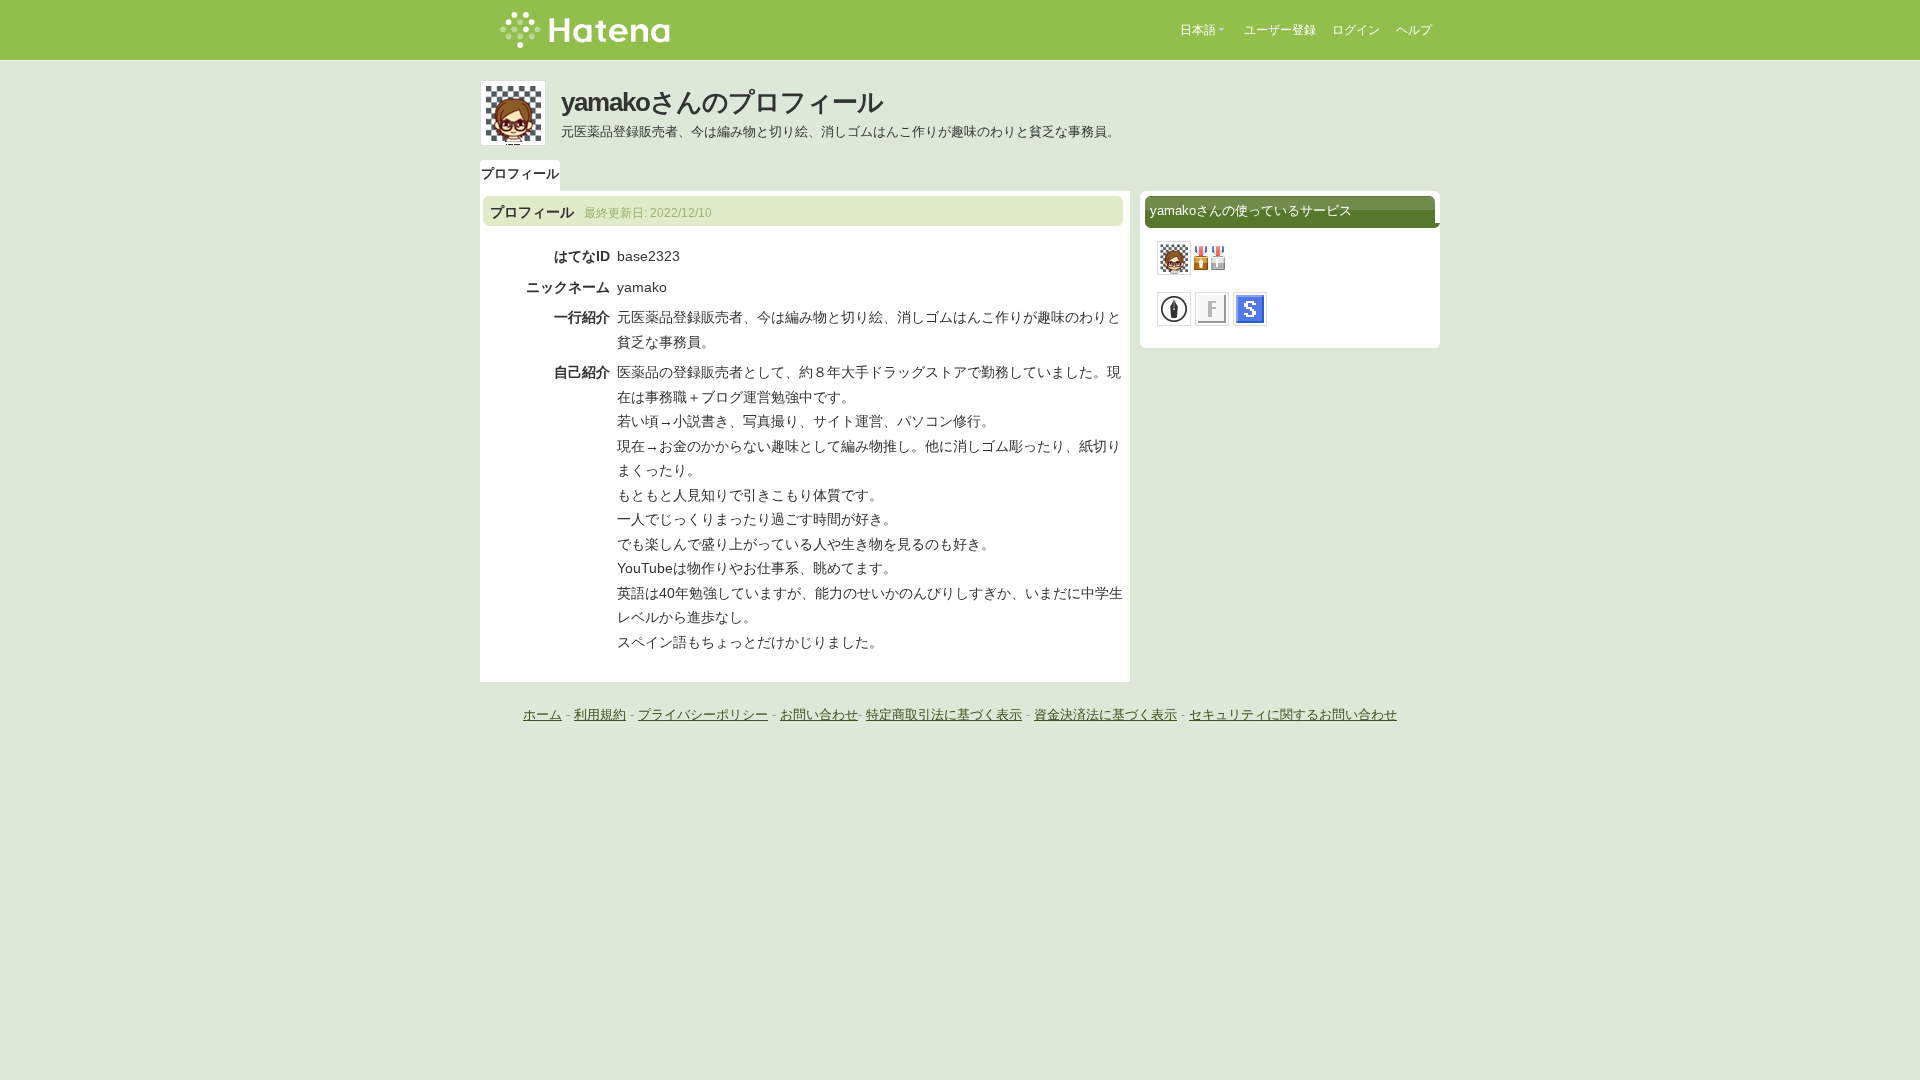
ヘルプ (1414, 30)
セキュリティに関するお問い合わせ (1293, 714)
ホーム (542, 714)
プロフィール (520, 173)
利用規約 (600, 714)
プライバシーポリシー (703, 714)
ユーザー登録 (1280, 30)
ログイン (1356, 30)
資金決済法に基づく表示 (1105, 714)
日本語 (1198, 30)
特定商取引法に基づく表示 (944, 714)
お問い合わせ (819, 714)
